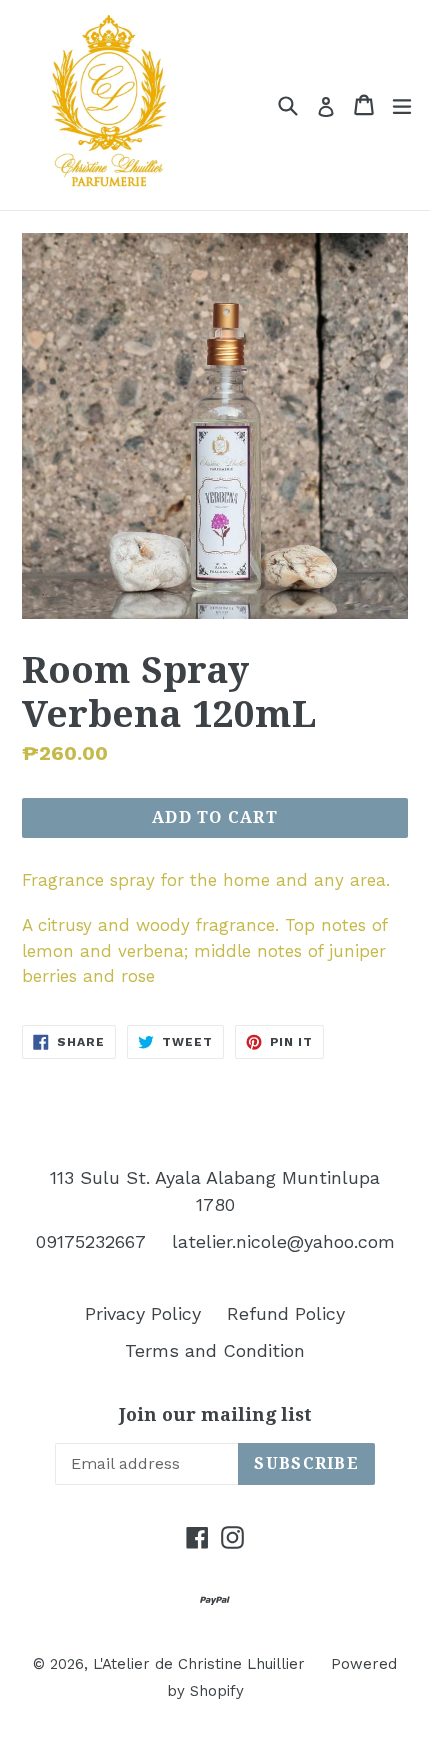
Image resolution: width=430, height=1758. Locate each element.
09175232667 (91, 1241)
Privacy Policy (143, 1313)
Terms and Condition (215, 1350)
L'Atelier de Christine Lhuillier (199, 1664)
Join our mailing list (215, 1414)
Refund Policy (286, 1313)
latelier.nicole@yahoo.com (283, 1241)
